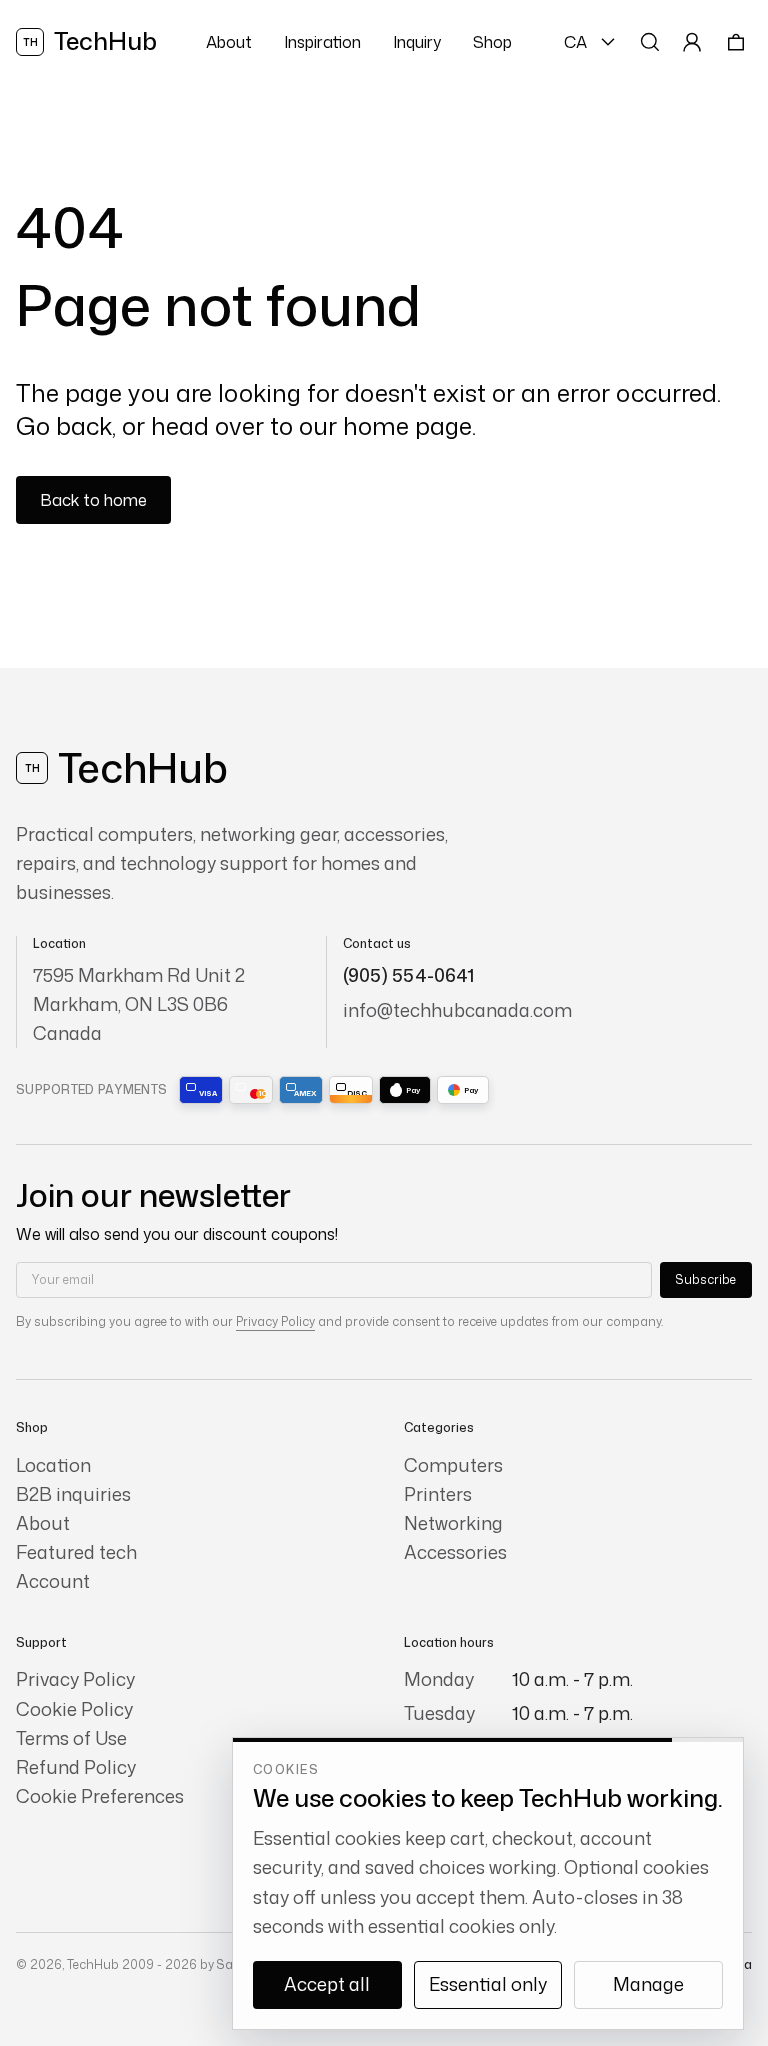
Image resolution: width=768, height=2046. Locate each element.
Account (53, 1581)
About (229, 42)
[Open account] (692, 42)
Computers (453, 1465)
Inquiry (417, 42)
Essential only (488, 1984)
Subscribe (706, 1279)
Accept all (327, 1984)
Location (53, 1465)
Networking (453, 1523)
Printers (438, 1494)
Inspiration (322, 42)
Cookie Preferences (100, 1796)
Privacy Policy (275, 1321)
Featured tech (76, 1552)
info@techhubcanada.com (457, 1010)
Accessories (455, 1552)
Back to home (93, 500)
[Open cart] (736, 42)
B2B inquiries (73, 1494)
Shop (492, 42)
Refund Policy (76, 1767)
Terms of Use (71, 1738)
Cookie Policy (74, 1709)
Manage (648, 1984)
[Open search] (650, 42)
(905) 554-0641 (408, 975)
